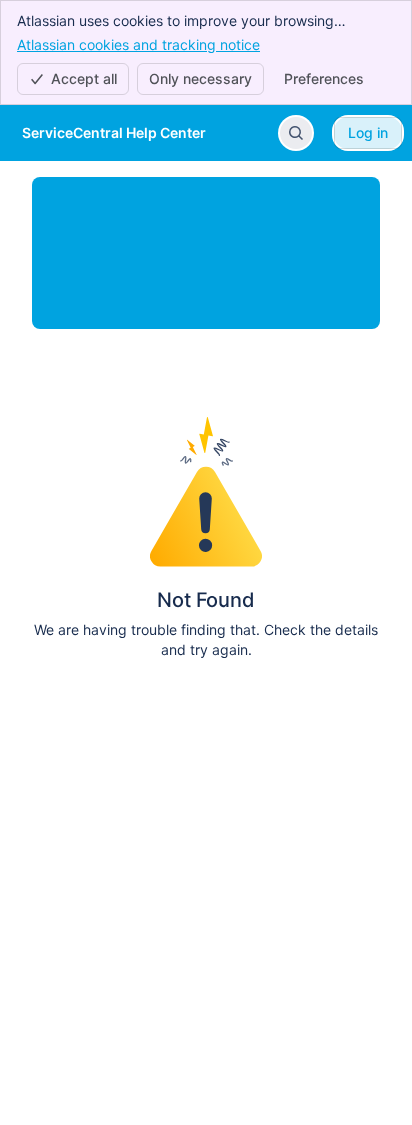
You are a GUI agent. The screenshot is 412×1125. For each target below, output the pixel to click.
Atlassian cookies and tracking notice (138, 44)
